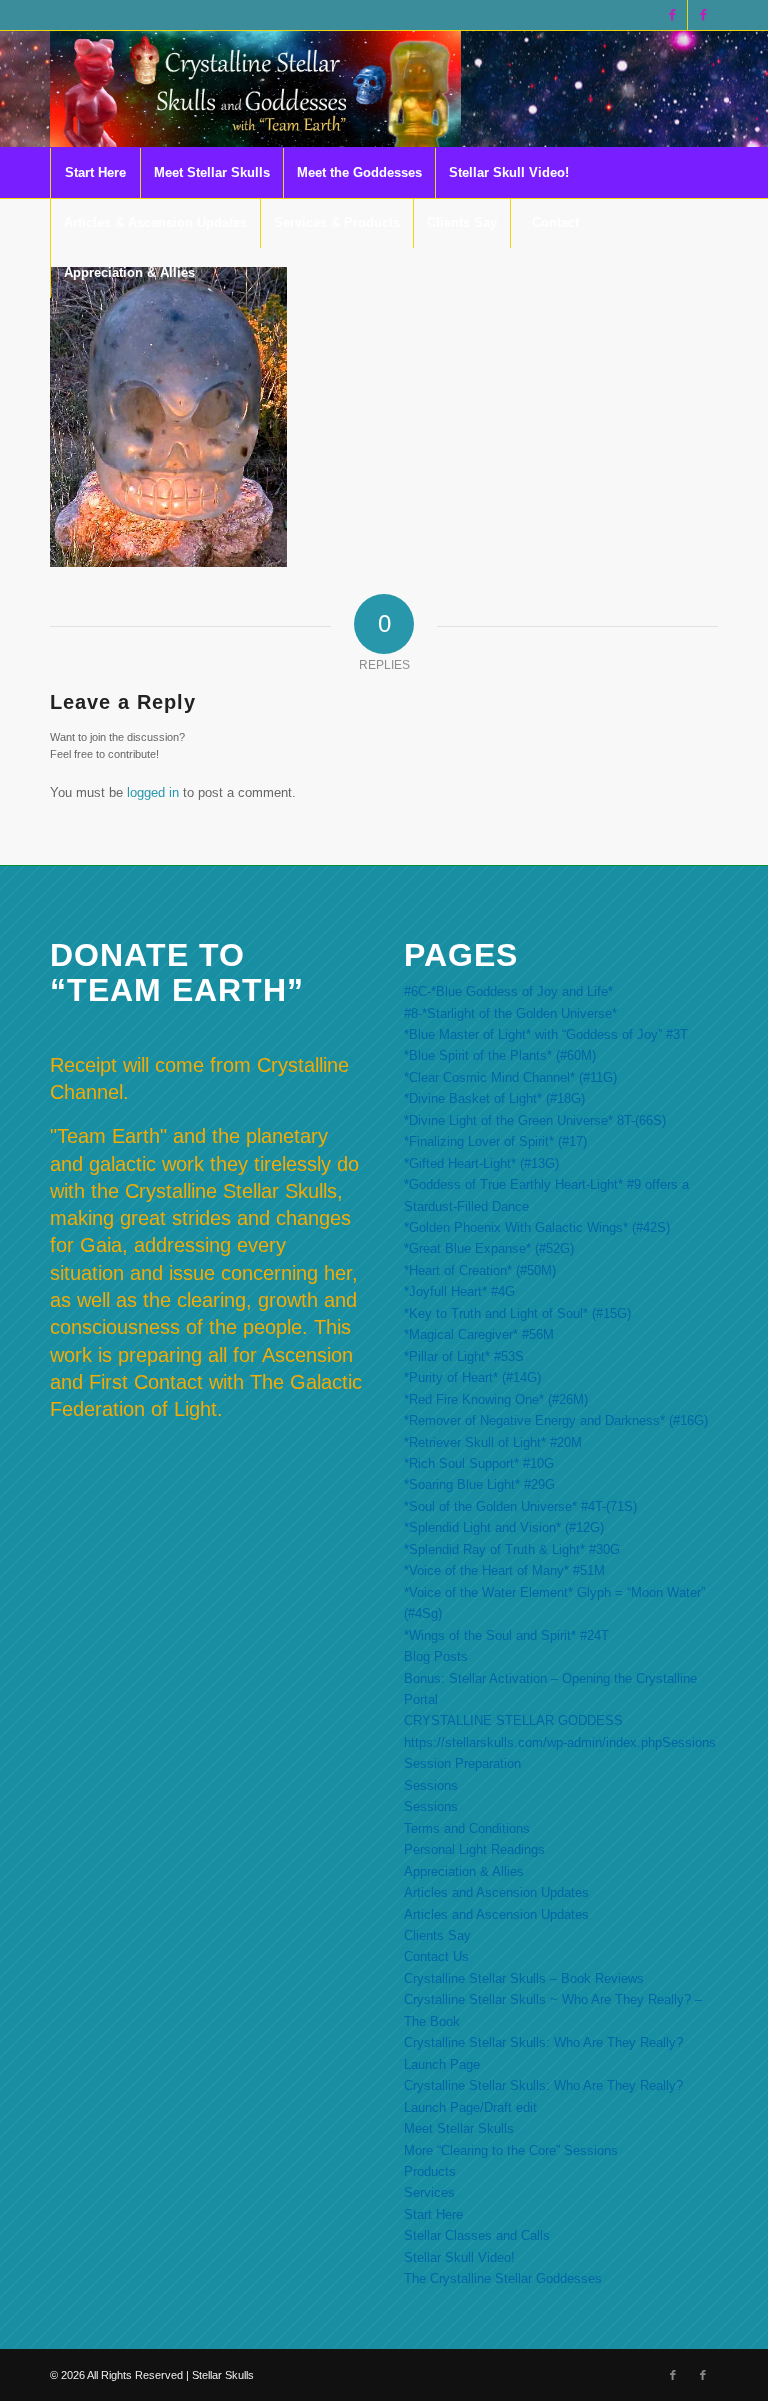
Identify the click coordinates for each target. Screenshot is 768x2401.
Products (430, 2171)
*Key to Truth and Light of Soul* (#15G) (517, 1313)
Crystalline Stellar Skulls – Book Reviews (524, 1978)
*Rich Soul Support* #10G (479, 1463)
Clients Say (437, 1935)
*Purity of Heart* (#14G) (472, 1377)
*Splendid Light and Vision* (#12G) (504, 1527)
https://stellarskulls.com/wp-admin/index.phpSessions (560, 1742)
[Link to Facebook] (672, 15)
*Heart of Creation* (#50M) (480, 1270)
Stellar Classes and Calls (477, 2235)
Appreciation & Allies (464, 1871)
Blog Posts (436, 1656)
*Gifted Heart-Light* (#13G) (481, 1163)
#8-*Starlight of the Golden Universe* (510, 1013)
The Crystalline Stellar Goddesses (503, 2278)
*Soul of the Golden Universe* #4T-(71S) (520, 1506)
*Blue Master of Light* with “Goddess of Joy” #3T (546, 1034)
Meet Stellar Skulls (459, 2128)
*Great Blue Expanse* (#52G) (489, 1248)
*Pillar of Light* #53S (464, 1356)
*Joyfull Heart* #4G (459, 1291)
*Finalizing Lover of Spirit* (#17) (495, 1141)
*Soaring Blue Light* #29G (479, 1484)
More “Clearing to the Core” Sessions (511, 2150)
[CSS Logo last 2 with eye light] (255, 89)
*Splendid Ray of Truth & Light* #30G (512, 1549)
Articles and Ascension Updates (496, 1892)
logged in (153, 792)
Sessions (431, 1785)
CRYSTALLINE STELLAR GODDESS (513, 1720)
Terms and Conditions (467, 1828)
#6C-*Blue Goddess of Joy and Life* (508, 991)
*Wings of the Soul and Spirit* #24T (506, 1635)
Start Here (433, 2214)
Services (429, 2192)
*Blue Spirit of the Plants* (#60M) (500, 1055)
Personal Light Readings (474, 1849)
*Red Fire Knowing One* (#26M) (496, 1399)
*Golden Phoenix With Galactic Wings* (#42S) (537, 1227)
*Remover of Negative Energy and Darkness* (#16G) (556, 1420)
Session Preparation (462, 1763)
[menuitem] (95, 173)
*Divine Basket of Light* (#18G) (494, 1098)
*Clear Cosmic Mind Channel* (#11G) (510, 1077)
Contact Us (436, 1956)
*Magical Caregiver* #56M (479, 1334)
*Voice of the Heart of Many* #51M (504, 1570)
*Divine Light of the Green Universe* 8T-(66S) (535, 1120)
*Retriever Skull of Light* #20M (493, 1442)
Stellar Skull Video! (459, 2257)
